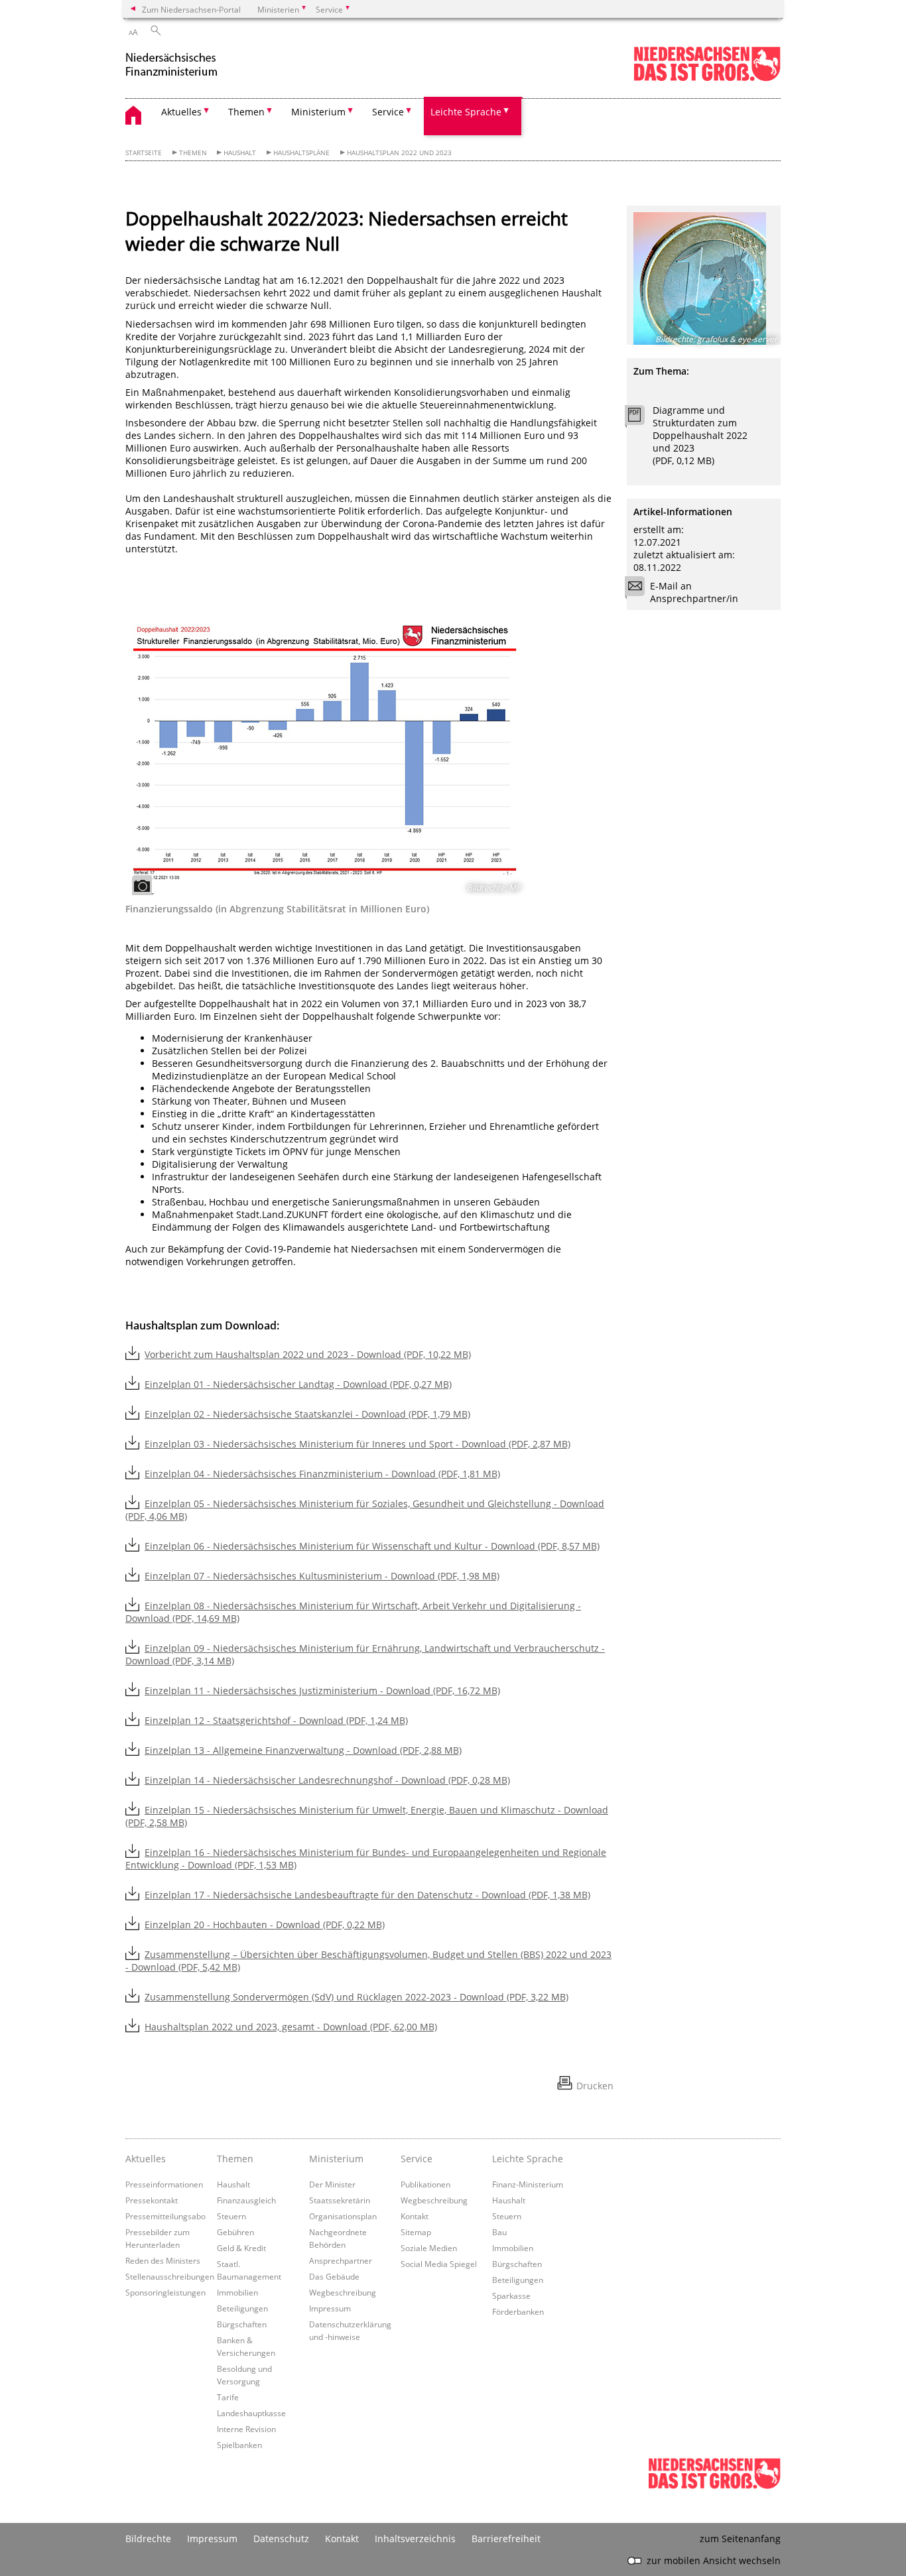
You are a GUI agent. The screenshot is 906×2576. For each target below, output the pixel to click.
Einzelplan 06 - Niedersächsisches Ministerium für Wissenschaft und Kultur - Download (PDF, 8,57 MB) (372, 1546)
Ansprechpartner (341, 2260)
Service (417, 2159)
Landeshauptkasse (251, 2413)
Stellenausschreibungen (170, 2276)
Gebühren (235, 2232)
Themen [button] (246, 112)
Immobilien (237, 2292)
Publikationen (425, 2184)
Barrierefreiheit (506, 2539)
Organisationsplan (343, 2216)
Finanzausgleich (246, 2200)
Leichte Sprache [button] (466, 112)
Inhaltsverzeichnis (415, 2539)
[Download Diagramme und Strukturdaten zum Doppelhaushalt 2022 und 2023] (642, 418)
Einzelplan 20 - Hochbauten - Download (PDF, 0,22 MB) (265, 1925)
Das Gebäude (334, 2276)
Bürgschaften (242, 2324)
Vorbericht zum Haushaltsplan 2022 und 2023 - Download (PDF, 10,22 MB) (308, 1354)
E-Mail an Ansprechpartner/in (694, 592)
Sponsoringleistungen (165, 2292)
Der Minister (332, 2184)
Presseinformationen (164, 2184)
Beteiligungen (242, 2308)
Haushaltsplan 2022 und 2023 (399, 153)
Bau (499, 2232)
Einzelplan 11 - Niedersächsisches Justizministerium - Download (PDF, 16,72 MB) (322, 1690)
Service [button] (388, 112)
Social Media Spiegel (439, 2264)
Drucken (595, 2086)
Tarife (228, 2397)
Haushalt (240, 153)
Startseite (144, 153)
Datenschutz (281, 2539)
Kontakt (415, 2216)
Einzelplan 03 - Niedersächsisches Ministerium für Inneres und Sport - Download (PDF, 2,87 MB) (357, 1444)
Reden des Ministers (163, 2260)
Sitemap (416, 2232)
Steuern (231, 2216)
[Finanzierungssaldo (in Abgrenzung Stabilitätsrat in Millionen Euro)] (324, 756)
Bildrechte (148, 2539)
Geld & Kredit (241, 2248)
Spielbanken (239, 2445)
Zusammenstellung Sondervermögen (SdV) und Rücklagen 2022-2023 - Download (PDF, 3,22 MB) (356, 1997)
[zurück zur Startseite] (185, 65)
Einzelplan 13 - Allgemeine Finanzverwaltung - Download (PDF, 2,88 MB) (303, 1750)
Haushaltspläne (301, 153)
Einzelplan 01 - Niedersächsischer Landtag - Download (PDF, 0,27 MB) (298, 1384)
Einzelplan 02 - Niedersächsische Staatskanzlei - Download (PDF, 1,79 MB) (307, 1414)
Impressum (330, 2308)
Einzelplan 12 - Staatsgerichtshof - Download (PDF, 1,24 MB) (276, 1720)
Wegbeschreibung (343, 2292)
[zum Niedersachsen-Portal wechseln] (707, 79)
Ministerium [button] (318, 112)
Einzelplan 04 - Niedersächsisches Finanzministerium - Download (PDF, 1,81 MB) (322, 1474)
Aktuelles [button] (181, 112)
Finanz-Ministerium (528, 2184)
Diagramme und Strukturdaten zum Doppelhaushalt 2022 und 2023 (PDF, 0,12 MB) (700, 435)
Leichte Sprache (528, 2159)
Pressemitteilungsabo (165, 2216)
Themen (193, 153)
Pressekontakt (152, 2200)
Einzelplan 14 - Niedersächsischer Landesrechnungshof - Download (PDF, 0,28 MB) (327, 1780)
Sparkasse (511, 2296)
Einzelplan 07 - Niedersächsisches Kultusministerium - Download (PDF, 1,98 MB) (322, 1576)
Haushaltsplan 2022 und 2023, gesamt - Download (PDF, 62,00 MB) (291, 2027)
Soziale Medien (429, 2248)
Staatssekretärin (340, 2200)
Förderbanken (518, 2311)
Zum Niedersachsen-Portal (191, 9)
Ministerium (336, 2159)
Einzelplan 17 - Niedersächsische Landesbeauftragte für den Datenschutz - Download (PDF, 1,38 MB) (367, 1895)
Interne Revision (246, 2429)
